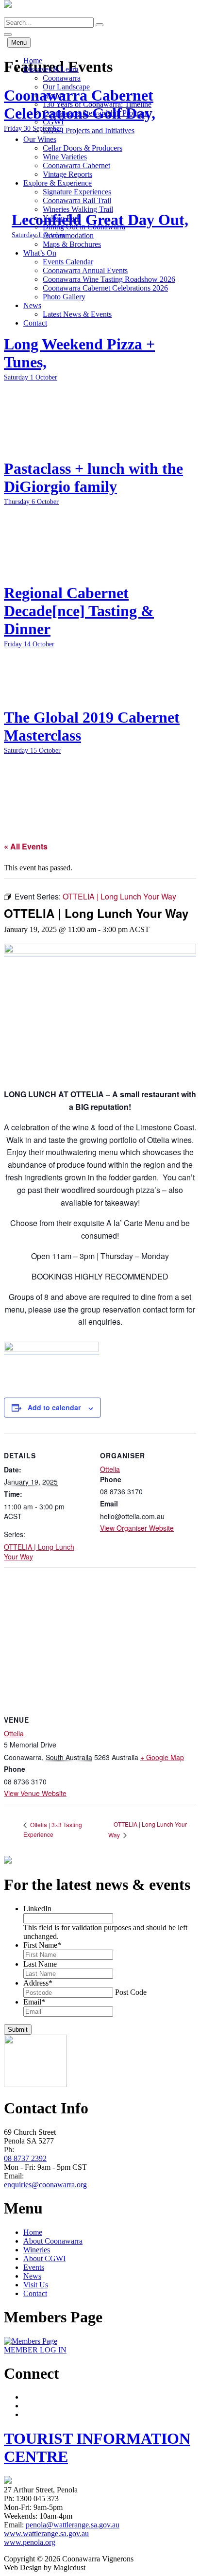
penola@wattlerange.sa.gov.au (73, 2525)
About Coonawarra (53, 2241)
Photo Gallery (64, 297)
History (54, 95)
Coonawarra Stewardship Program (96, 113)
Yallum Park (62, 218)
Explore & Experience (58, 183)
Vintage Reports (67, 174)
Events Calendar (68, 262)
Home (33, 61)
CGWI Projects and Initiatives (89, 130)
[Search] (100, 25)
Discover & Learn (51, 69)
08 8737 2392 (25, 2158)
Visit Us (36, 2285)
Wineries (37, 2250)
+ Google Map (162, 1757)
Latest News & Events (77, 314)
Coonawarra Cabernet (76, 165)
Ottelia (110, 1469)
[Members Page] (31, 2341)
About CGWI (44, 2258)
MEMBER (35, 2350)
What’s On (40, 253)
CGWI (53, 122)
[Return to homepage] (8, 13)
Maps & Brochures (72, 244)
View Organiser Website (137, 1528)
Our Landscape (66, 87)
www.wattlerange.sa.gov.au (46, 2533)
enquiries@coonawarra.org (45, 2185)
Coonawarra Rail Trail (77, 200)
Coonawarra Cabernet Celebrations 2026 (105, 288)
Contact (35, 323)
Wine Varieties (65, 157)
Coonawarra (62, 78)
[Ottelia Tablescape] (100, 951)
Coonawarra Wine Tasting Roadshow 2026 (109, 279)
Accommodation (68, 235)
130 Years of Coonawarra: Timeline (97, 104)
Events (34, 2267)
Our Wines (40, 139)
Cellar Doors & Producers (83, 148)
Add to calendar (54, 1407)
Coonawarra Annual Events (85, 270)
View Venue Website (35, 1793)
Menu (19, 43)
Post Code (131, 1992)
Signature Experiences (77, 192)
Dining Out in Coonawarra (84, 227)
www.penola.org (30, 2542)
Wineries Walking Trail (78, 209)
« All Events (26, 846)
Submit (18, 2030)
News (32, 305)
